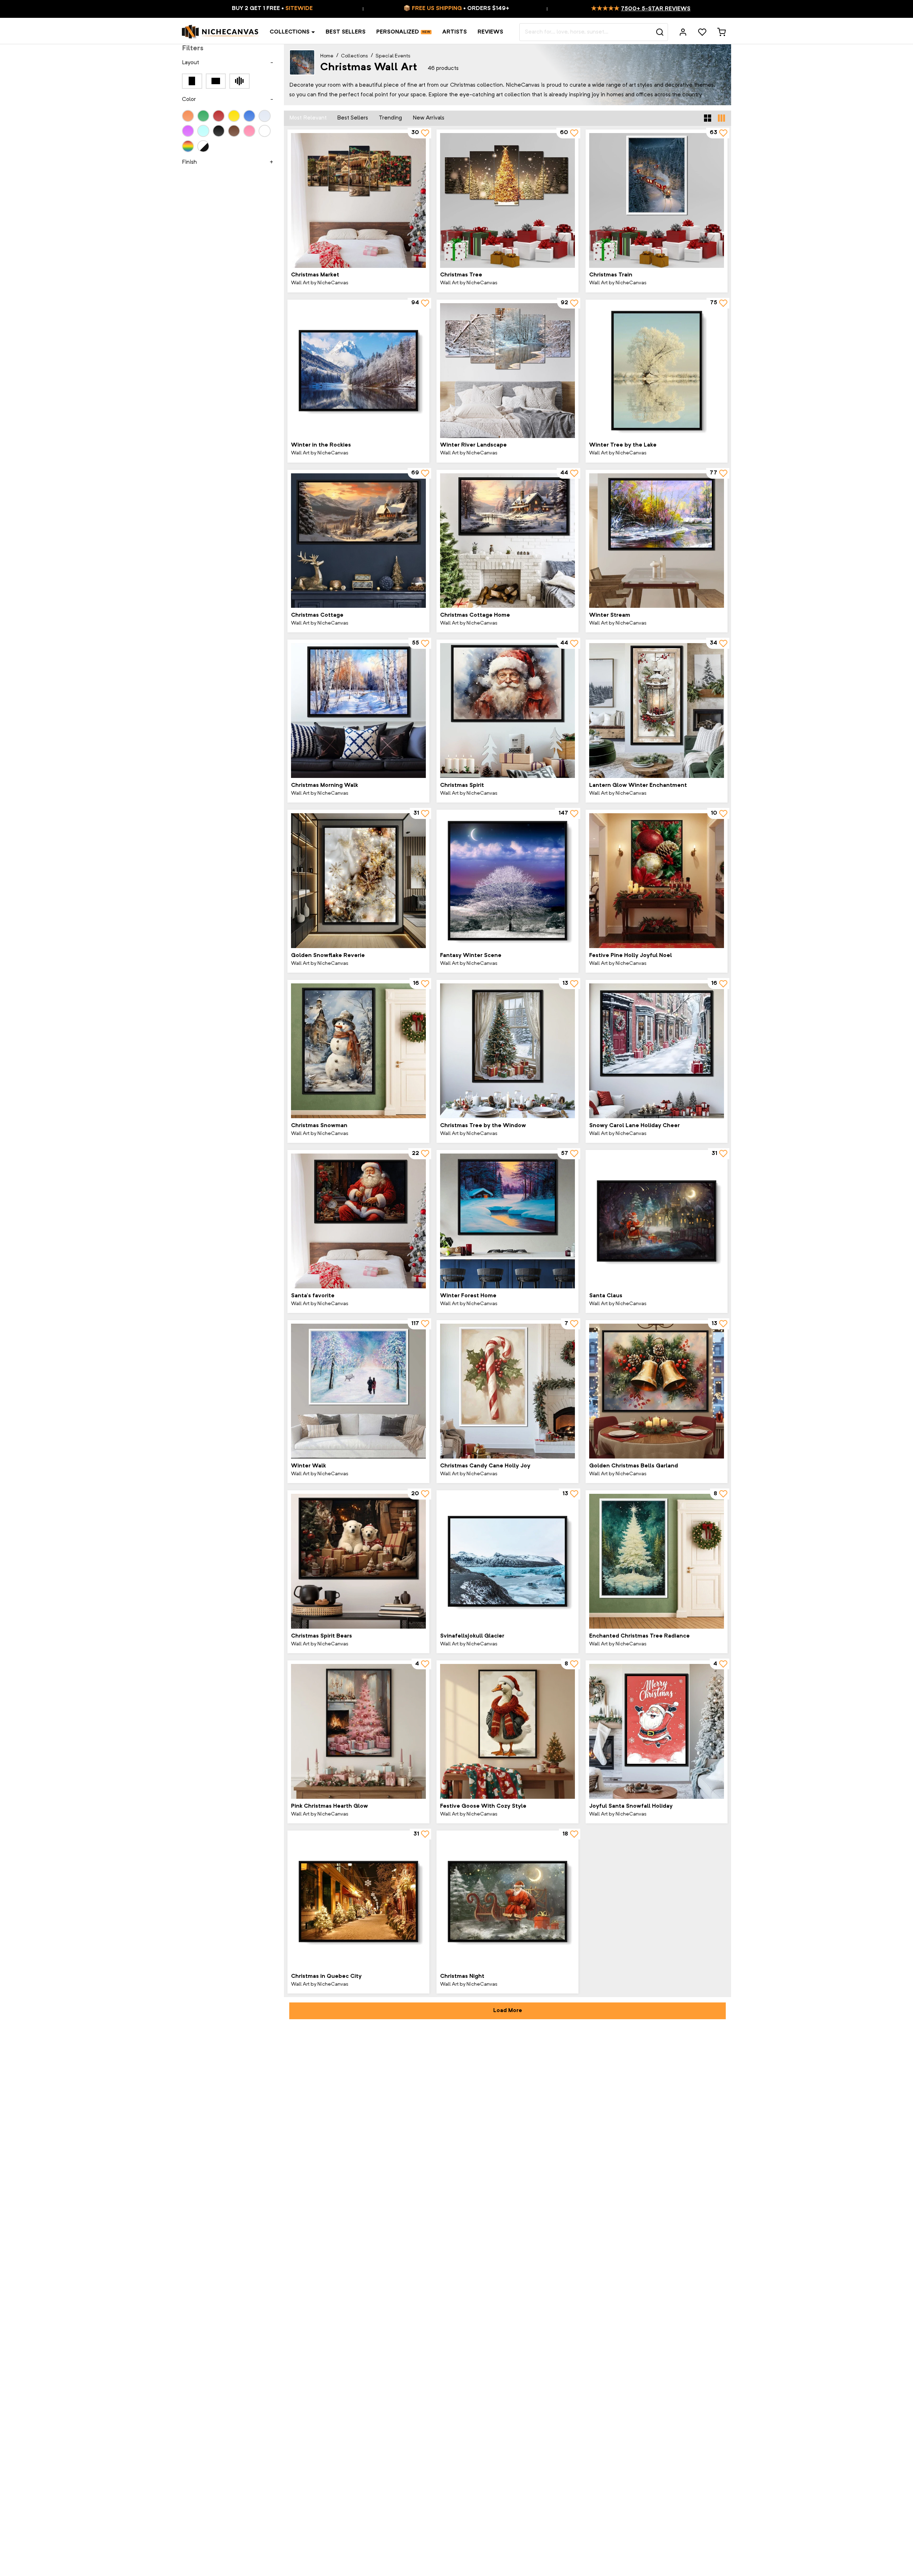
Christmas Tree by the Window (483, 1126)
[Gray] (265, 116)
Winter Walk (308, 1466)
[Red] (219, 116)
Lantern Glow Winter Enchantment (638, 785)
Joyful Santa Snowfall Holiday (631, 1806)
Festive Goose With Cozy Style (483, 1806)
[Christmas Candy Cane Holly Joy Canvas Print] (507, 1391)
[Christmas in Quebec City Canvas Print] (358, 1902)
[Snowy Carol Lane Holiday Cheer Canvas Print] (657, 1051)
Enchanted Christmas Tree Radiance (639, 1636)
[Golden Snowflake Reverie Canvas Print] (358, 881)
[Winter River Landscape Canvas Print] (507, 371)
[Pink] (249, 131)
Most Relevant (308, 118)
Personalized (398, 32)
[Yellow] (234, 116)
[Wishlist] (702, 32)
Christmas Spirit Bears (322, 1636)
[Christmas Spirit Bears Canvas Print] (358, 1561)
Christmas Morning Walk (325, 785)
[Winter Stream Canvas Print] (657, 541)
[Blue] (249, 116)
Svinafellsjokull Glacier (472, 1636)
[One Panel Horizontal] (216, 81)
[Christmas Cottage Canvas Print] (358, 541)
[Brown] (234, 131)
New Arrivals (429, 118)
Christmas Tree (461, 275)
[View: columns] (721, 118)
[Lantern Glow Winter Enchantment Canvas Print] (657, 711)
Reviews (490, 32)
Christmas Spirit (462, 785)
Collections (290, 32)
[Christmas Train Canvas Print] (657, 200)
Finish (189, 162)
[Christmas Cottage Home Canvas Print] (507, 541)
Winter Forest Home (468, 1296)
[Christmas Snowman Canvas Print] (358, 1051)
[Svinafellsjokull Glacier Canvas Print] (507, 1561)
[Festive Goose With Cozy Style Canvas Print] (507, 1731)
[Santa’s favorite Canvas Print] (358, 1221)
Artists (455, 32)
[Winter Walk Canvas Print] (358, 1391)
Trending (390, 118)
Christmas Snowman (319, 1126)
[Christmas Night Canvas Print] (507, 1902)
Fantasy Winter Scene (471, 956)
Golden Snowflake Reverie (328, 956)
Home (327, 56)
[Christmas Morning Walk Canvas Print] (358, 711)
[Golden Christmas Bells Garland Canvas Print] (657, 1391)
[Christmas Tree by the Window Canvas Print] (507, 1051)
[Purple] (188, 131)
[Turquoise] (203, 131)
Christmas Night (462, 1976)
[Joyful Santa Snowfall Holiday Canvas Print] (657, 1731)
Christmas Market (315, 275)
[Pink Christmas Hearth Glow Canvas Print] (358, 1731)
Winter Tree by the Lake (623, 445)
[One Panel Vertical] (192, 81)
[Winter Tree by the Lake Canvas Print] (657, 371)
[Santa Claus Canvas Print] (657, 1221)
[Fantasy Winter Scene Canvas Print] (507, 881)
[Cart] (721, 32)
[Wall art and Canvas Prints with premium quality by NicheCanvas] (220, 32)
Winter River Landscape (473, 445)
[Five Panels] (239, 81)
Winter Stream (610, 615)
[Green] (203, 116)
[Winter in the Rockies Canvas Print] (358, 371)
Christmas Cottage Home (475, 615)
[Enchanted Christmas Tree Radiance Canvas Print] (657, 1561)
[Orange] (188, 116)
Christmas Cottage (317, 615)
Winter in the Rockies (321, 445)
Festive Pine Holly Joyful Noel (631, 956)
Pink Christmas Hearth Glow (330, 1806)
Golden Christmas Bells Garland (634, 1466)
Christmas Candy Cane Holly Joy (485, 1466)
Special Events (393, 56)
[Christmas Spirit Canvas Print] (507, 711)
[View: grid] (708, 118)
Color (189, 100)
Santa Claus (606, 1296)
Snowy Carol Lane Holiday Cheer (634, 1126)
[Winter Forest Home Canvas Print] (507, 1221)
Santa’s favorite (313, 1296)
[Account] (683, 32)
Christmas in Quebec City (326, 1976)
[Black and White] (203, 146)
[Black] (219, 131)
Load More (508, 2011)
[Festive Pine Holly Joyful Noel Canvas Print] (657, 881)
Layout (190, 63)
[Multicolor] (188, 146)
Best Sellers (346, 32)
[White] (265, 131)
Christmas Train (611, 275)
